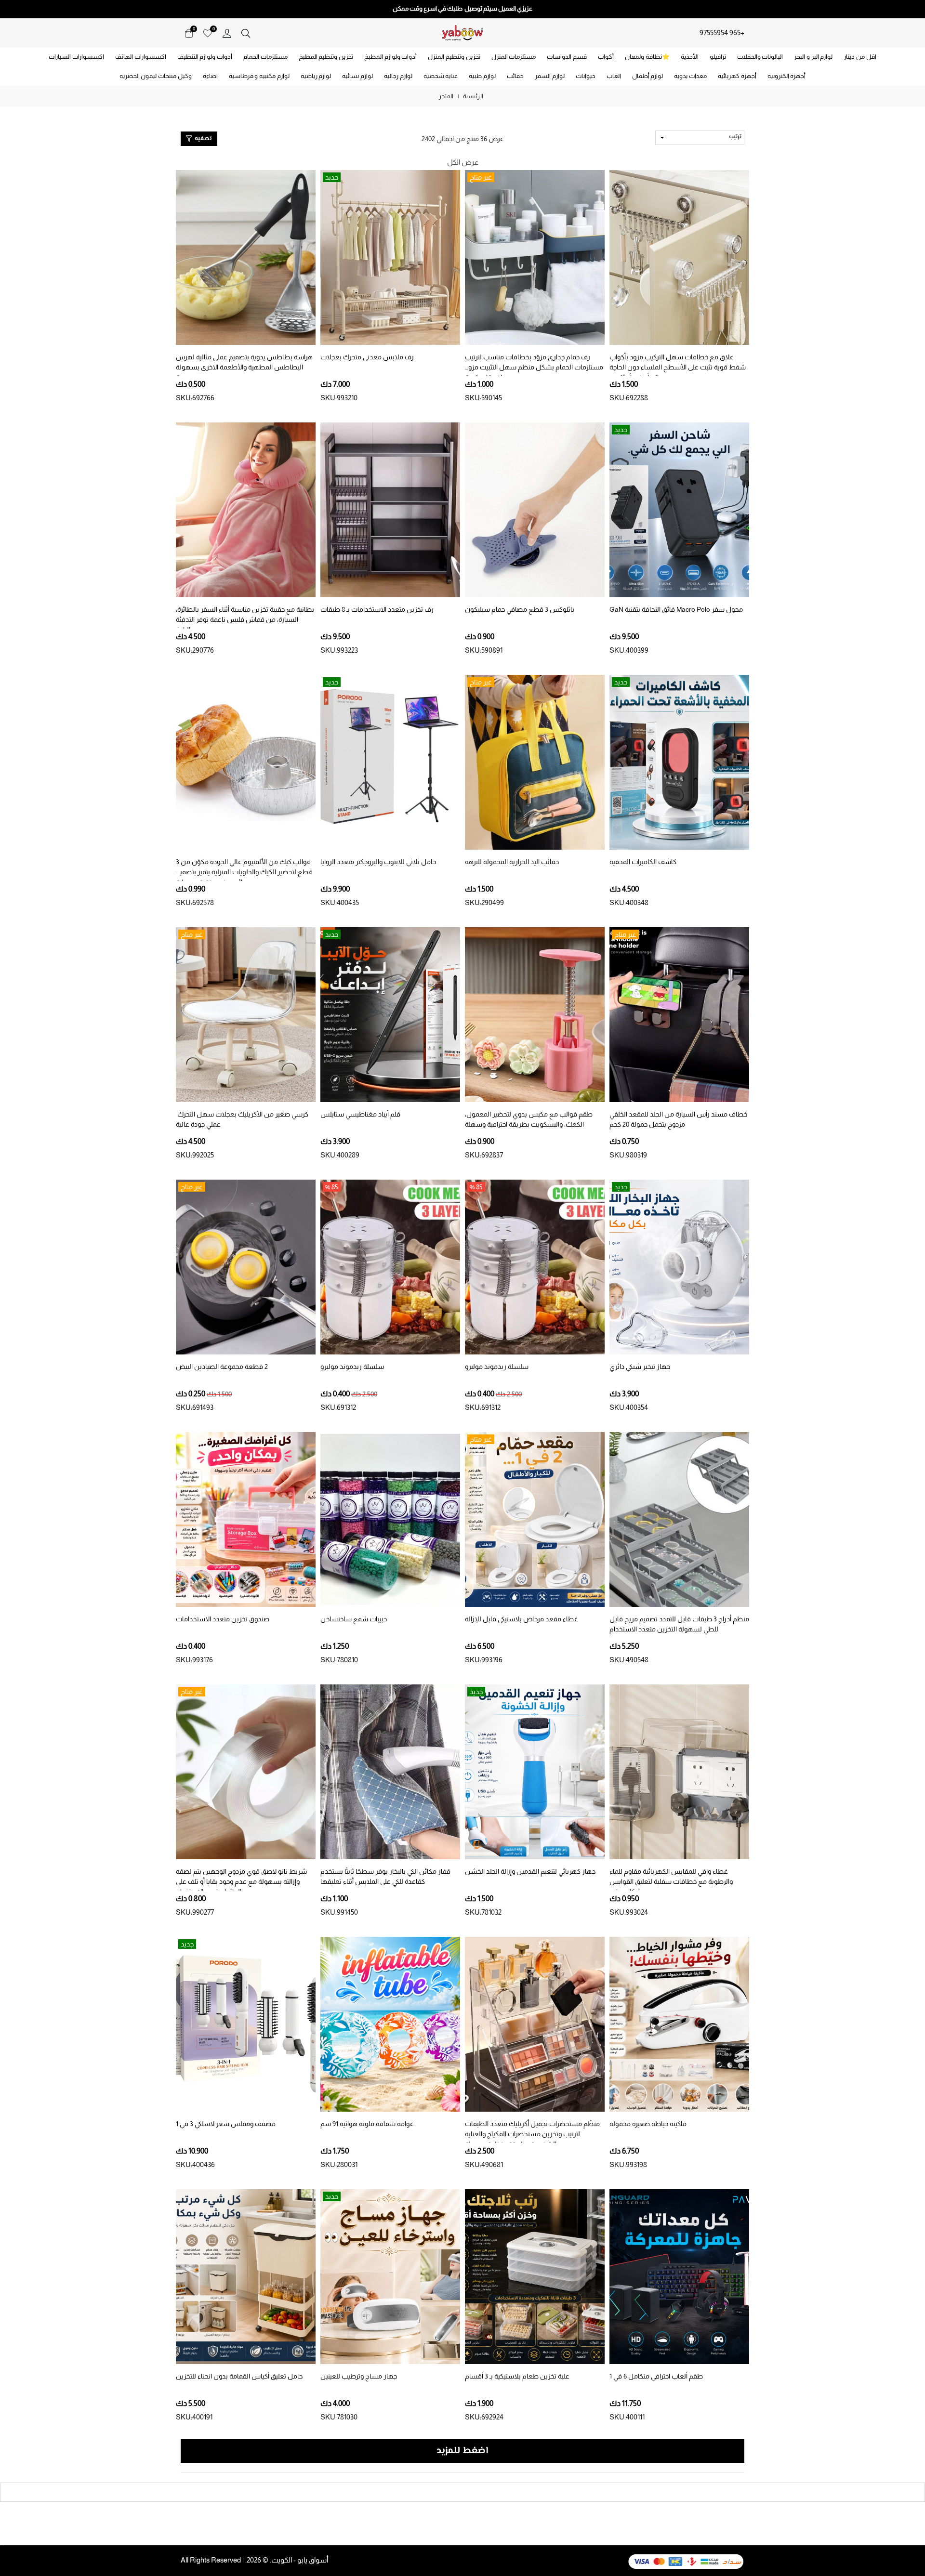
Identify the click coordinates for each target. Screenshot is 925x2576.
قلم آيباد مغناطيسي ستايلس (360, 1114)
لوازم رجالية (398, 76)
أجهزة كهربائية (737, 76)
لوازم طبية (482, 76)
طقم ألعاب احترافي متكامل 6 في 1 (656, 2376)
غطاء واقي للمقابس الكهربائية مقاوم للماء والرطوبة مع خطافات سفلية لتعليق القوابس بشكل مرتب (671, 1881)
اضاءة (210, 76)
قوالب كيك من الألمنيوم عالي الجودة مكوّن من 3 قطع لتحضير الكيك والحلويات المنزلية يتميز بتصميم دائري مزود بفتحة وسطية (244, 872)
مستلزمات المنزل (514, 57)
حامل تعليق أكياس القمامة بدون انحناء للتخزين (239, 2376)
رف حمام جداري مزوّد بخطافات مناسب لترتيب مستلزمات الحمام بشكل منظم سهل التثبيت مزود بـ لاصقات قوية (534, 367)
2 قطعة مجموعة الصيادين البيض (222, 1367)
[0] (208, 33)
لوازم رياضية (316, 76)
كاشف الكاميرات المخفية (643, 862)
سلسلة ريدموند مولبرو (497, 1367)
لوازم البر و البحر (813, 57)
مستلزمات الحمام (265, 57)
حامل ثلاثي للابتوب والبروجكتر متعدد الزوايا (378, 862)
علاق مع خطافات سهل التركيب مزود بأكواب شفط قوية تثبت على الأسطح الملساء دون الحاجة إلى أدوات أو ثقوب (678, 367)
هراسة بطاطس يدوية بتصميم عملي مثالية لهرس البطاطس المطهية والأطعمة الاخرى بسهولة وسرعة (244, 367)
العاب (614, 76)
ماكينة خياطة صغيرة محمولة (648, 2124)
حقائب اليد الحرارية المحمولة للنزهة (512, 862)
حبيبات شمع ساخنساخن (354, 1619)
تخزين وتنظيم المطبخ (326, 57)
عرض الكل (463, 162)
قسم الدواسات (567, 57)
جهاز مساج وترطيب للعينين (359, 2376)
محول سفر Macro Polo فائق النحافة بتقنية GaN (676, 609)
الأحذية (690, 57)
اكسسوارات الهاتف (141, 57)
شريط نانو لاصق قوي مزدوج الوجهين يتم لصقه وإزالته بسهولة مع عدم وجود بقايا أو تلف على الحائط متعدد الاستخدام (241, 1881)
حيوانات (586, 76)
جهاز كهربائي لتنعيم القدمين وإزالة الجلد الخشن (530, 1871)
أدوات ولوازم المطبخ (390, 57)
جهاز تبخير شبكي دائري (640, 1367)
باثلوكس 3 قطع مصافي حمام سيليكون (520, 609)
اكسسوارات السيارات (76, 57)
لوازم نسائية (357, 76)
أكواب (606, 57)
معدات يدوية (690, 76)
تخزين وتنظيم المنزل (454, 57)
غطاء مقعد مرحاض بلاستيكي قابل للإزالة (522, 1619)
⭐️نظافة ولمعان (647, 57)
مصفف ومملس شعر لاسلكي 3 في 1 (226, 2124)
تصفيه (202, 139)
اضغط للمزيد (462, 2451)
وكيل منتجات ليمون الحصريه (156, 76)
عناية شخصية (441, 76)
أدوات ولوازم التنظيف (205, 57)
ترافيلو (718, 57)
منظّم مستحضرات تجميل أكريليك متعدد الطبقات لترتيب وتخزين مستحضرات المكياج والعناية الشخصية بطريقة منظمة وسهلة (532, 2134)
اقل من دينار (860, 57)
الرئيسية (473, 96)
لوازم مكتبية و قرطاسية (259, 76)
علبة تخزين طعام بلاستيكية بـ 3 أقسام (517, 2376)
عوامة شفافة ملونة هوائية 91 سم (367, 2124)
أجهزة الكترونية (787, 76)
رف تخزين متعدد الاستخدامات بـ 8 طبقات (377, 609)
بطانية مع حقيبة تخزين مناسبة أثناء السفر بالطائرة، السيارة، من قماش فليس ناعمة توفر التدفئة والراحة (245, 619)
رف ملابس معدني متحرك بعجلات (367, 357)
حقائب (515, 76)
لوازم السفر (550, 76)
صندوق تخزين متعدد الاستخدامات (223, 1619)
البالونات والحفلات (760, 57)
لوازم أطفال (648, 76)
